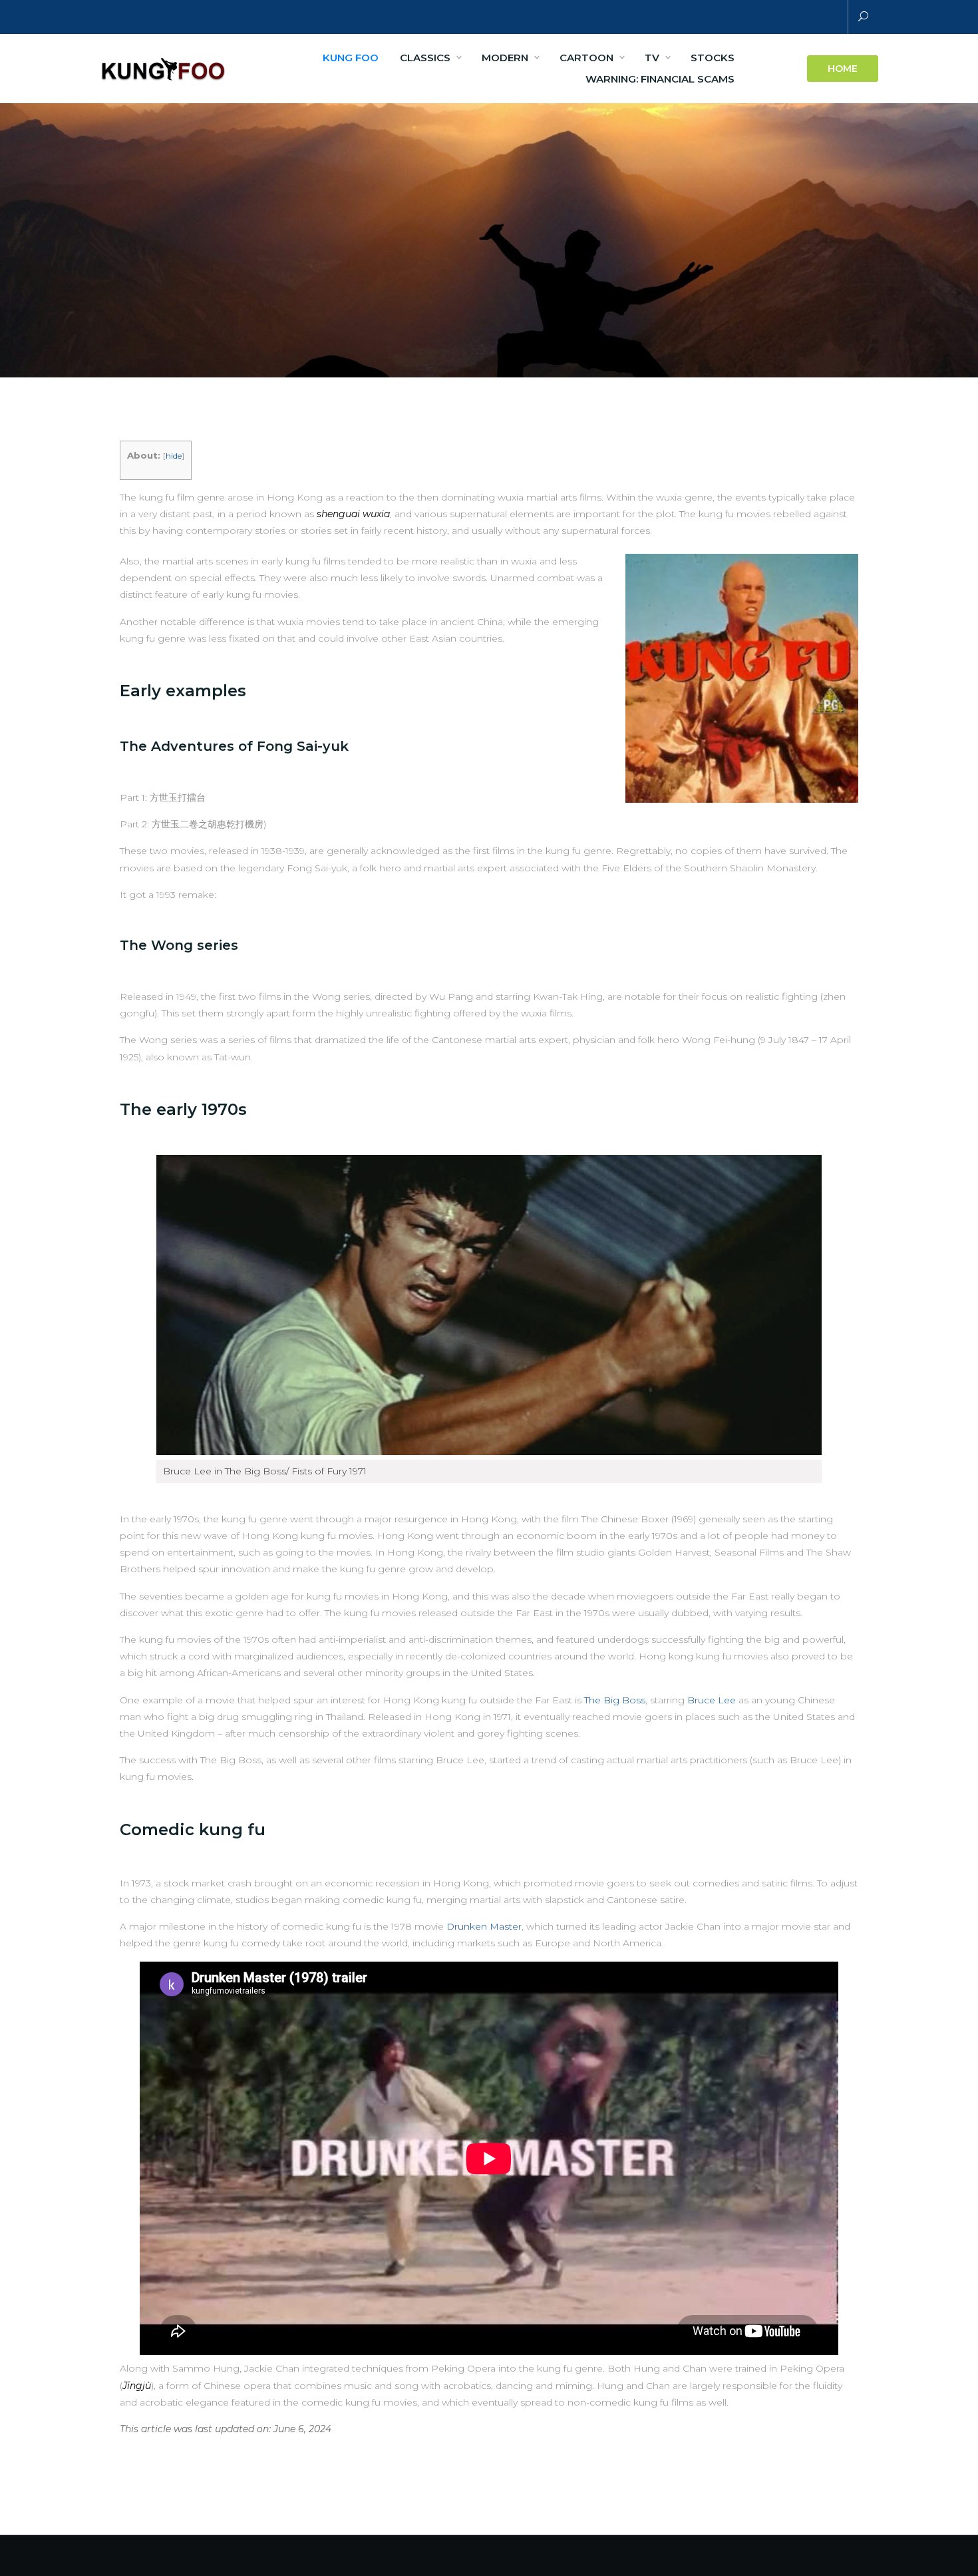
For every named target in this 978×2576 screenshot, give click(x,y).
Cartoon (586, 58)
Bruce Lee (712, 1700)
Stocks (713, 58)
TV (652, 58)
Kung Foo (351, 58)
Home (843, 69)
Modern (505, 58)
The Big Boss (615, 1700)
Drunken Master (484, 1926)
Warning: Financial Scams (660, 79)
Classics (425, 58)
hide (174, 456)
